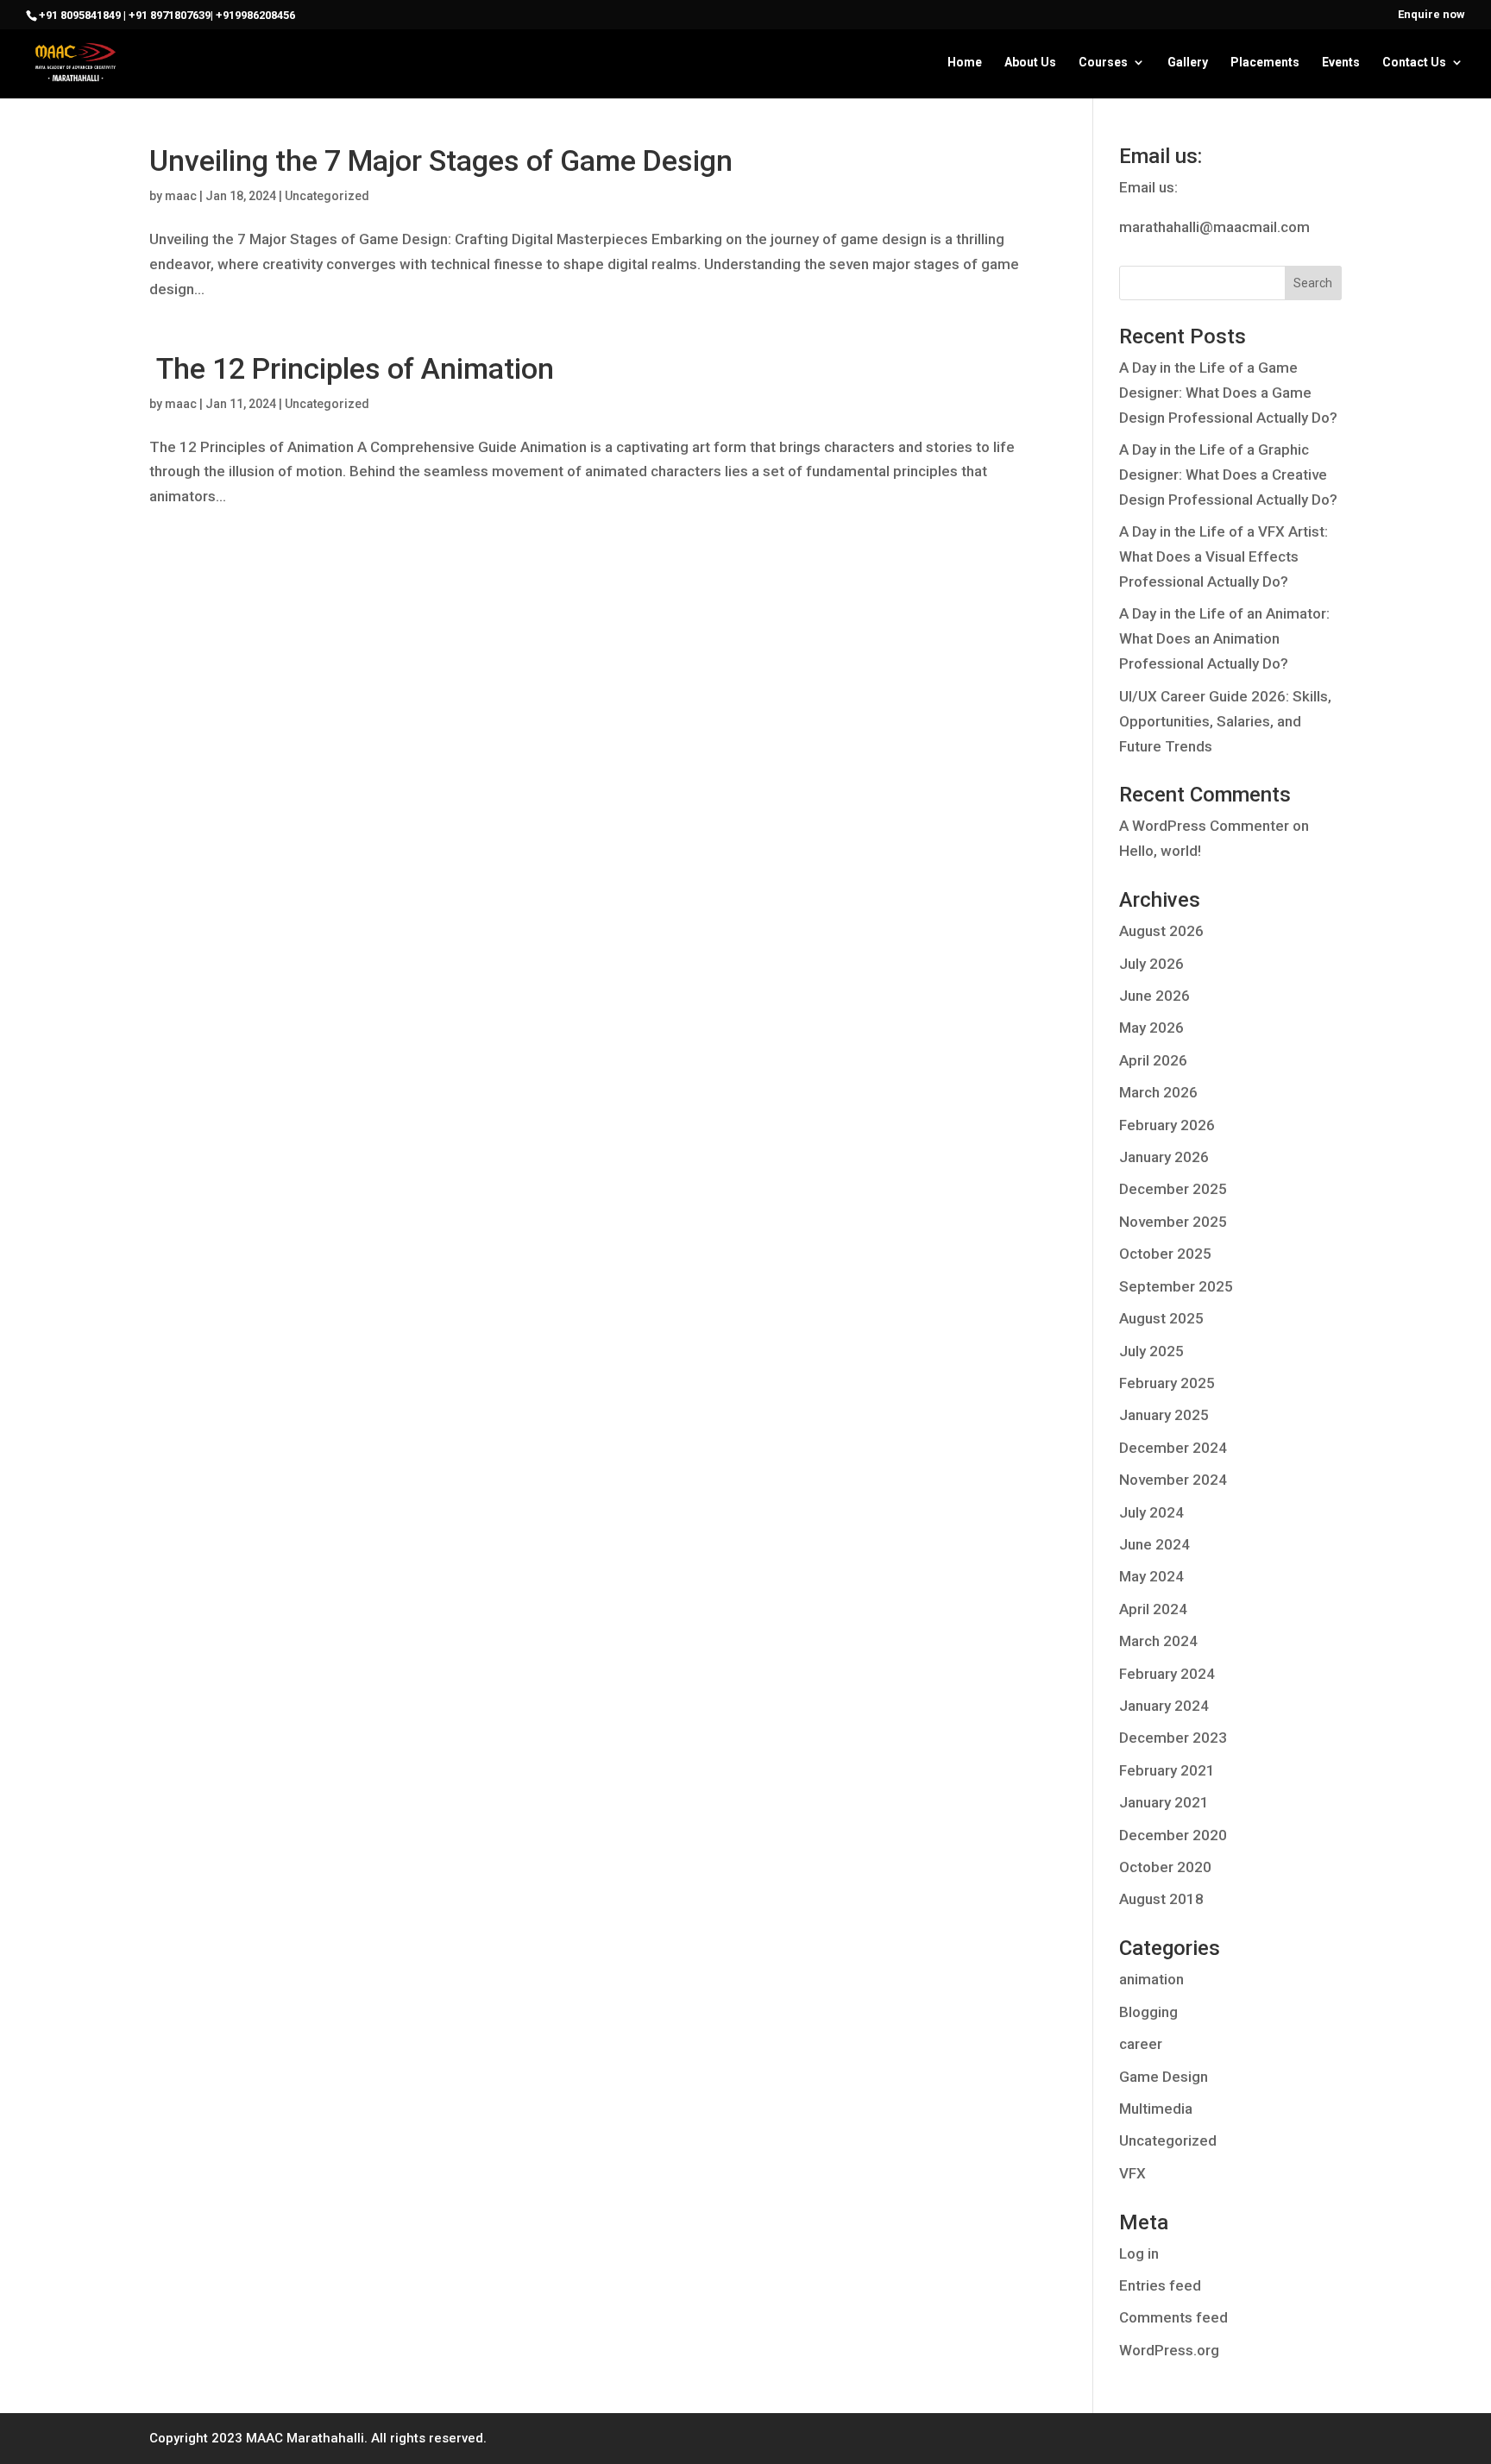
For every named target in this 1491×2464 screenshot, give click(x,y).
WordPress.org (1169, 2350)
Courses (1103, 63)
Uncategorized (327, 196)
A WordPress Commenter (1204, 826)
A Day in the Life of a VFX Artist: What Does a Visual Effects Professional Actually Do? (1224, 556)
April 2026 (1153, 1060)
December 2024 (1173, 1448)
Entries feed (1160, 2285)
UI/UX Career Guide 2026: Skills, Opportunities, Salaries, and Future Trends (1225, 721)
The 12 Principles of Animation (352, 368)
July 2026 (1151, 964)
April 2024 (1153, 1609)
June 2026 (1154, 996)
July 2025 (1151, 1351)
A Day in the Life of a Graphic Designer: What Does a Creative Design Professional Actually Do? (1228, 475)
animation (1151, 1979)
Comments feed (1173, 2317)
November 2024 (1173, 1480)
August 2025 (1161, 1318)
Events (1341, 63)
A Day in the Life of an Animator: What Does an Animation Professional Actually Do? (1224, 638)
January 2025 (1164, 1415)
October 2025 (1165, 1254)
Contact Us (1414, 63)
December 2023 (1173, 1738)
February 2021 (1167, 1770)
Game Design (1164, 2077)
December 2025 (1173, 1189)
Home (965, 63)
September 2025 (1176, 1286)
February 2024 (1167, 1674)
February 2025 (1167, 1383)
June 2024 (1154, 1544)
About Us (1030, 63)
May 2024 (1151, 1576)
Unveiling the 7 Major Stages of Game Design (441, 160)
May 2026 (1151, 1028)
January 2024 (1164, 1706)
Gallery (1188, 63)
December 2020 (1173, 1835)
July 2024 (1151, 1512)
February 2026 (1167, 1125)
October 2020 (1165, 1867)
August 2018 (1161, 1899)
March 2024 (1158, 1641)
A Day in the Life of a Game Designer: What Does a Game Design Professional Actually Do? (1228, 393)
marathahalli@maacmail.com (1214, 227)
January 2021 (1164, 1802)
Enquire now (1431, 15)
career (1141, 2044)
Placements (1265, 63)
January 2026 (1164, 1157)
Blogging (1148, 2012)
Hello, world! (1160, 851)
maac (181, 196)
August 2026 (1161, 931)
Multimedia (1156, 2109)
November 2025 (1173, 1222)
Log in (1139, 2253)
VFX (1132, 2173)
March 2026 (1158, 1092)
